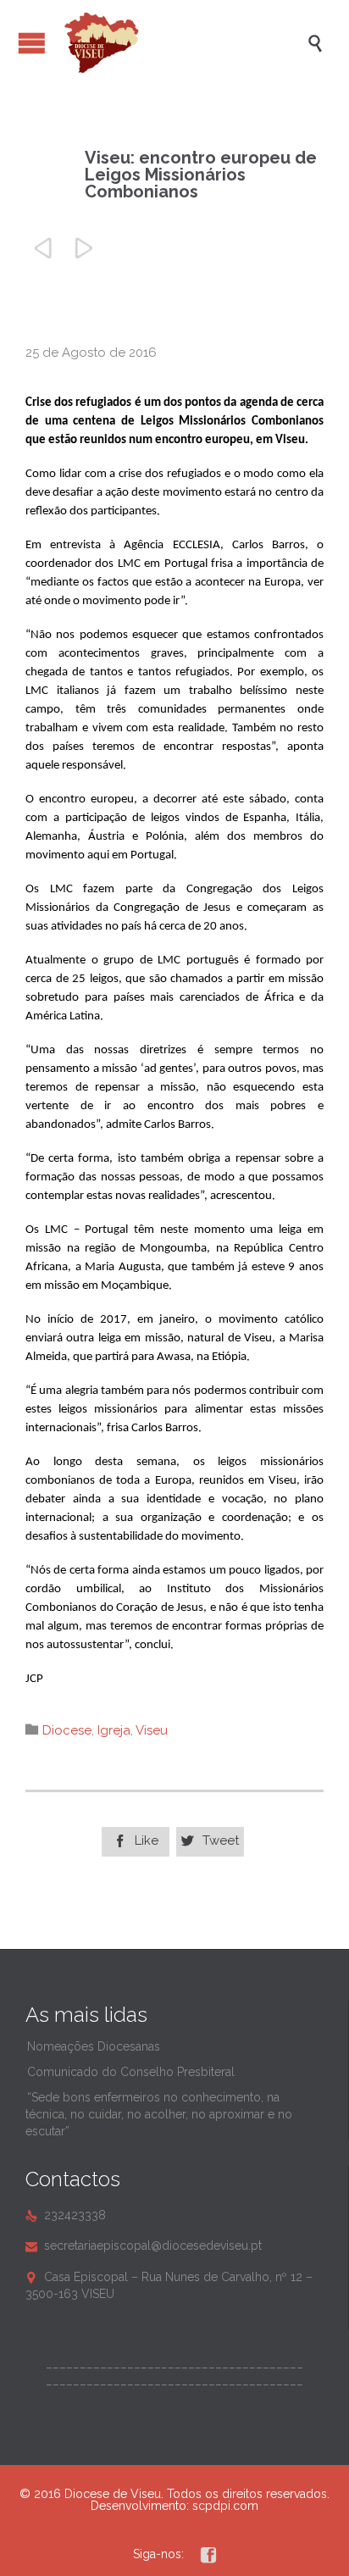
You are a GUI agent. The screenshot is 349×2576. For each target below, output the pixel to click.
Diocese (67, 1730)
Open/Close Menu (32, 43)
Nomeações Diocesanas (94, 2046)
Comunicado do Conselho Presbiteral (131, 2072)
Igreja (114, 1730)
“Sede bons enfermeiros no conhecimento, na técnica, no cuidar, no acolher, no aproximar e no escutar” (159, 2114)
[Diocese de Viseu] (183, 43)
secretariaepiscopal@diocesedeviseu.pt (144, 2246)
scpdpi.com (225, 2506)
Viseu (152, 1730)
